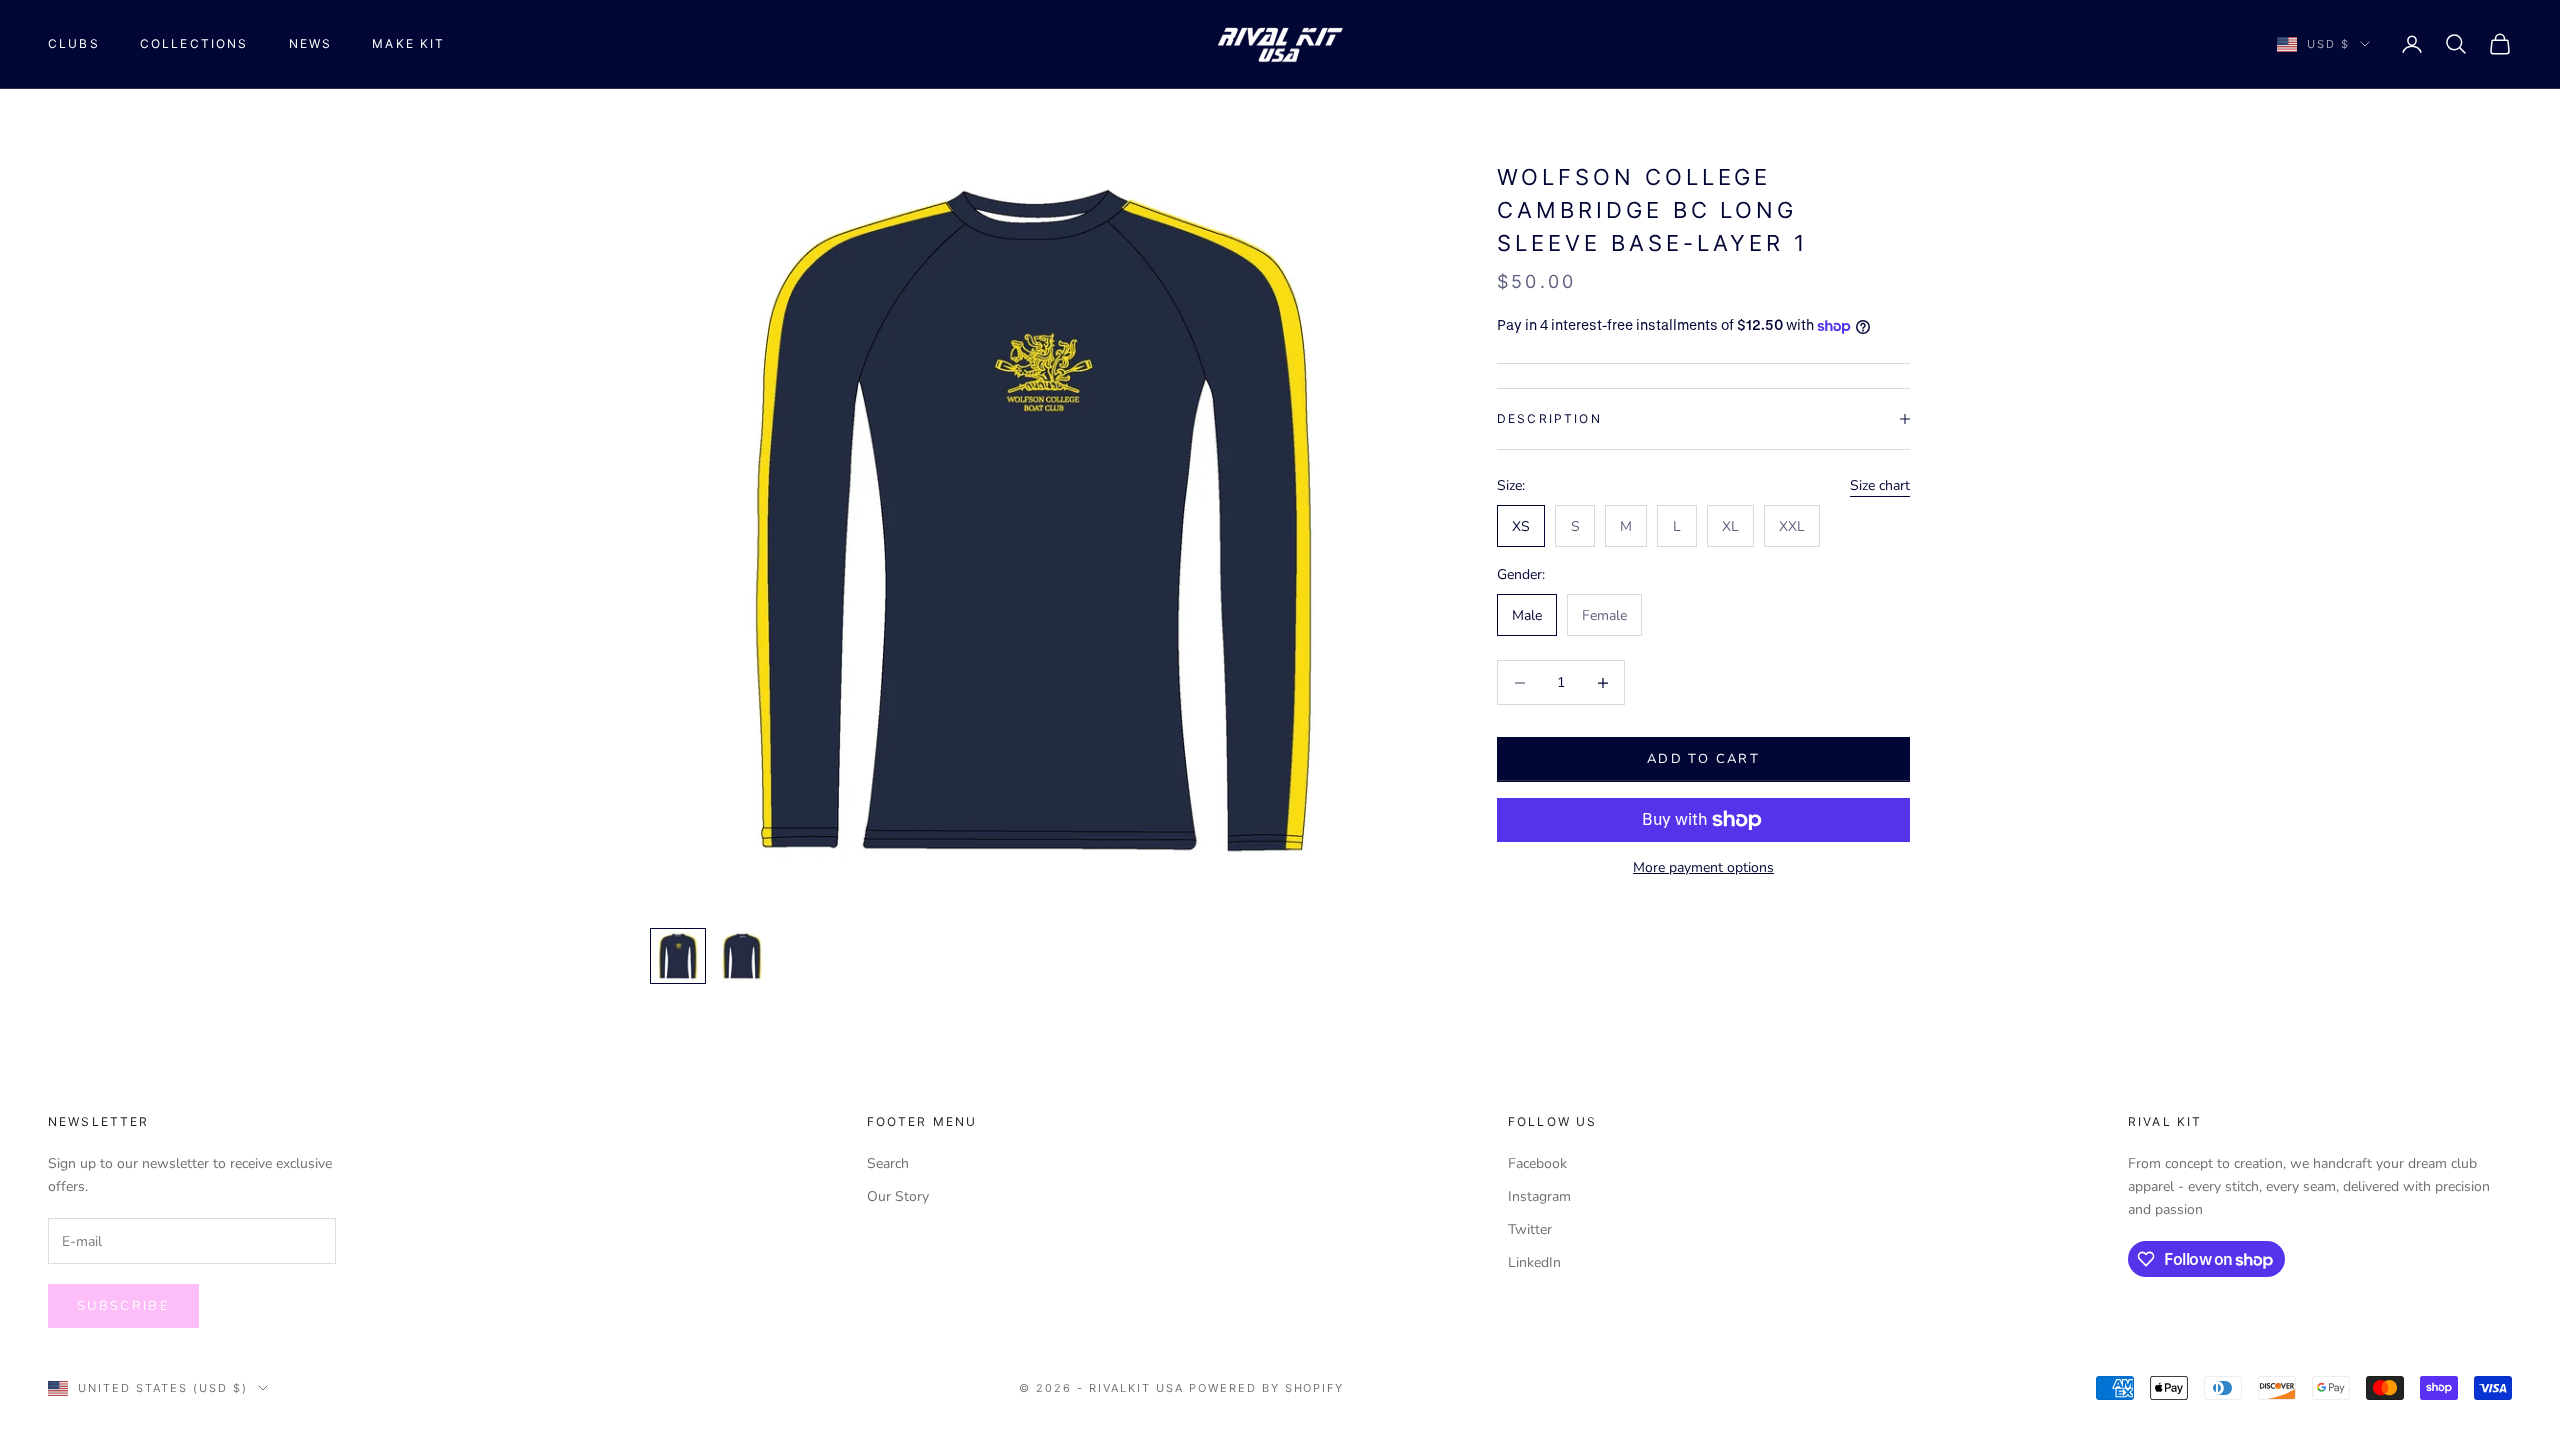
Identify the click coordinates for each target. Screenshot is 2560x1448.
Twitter (1530, 1229)
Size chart (1880, 485)
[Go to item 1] (678, 956)
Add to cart (1703, 759)
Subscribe (123, 1306)
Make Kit (408, 43)
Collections (194, 43)
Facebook (1537, 1163)
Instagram (1539, 1196)
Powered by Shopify (1267, 1388)
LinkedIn (1534, 1262)
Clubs (74, 43)
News (311, 43)
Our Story (898, 1196)
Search (888, 1163)
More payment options (1703, 867)
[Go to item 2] (742, 956)
